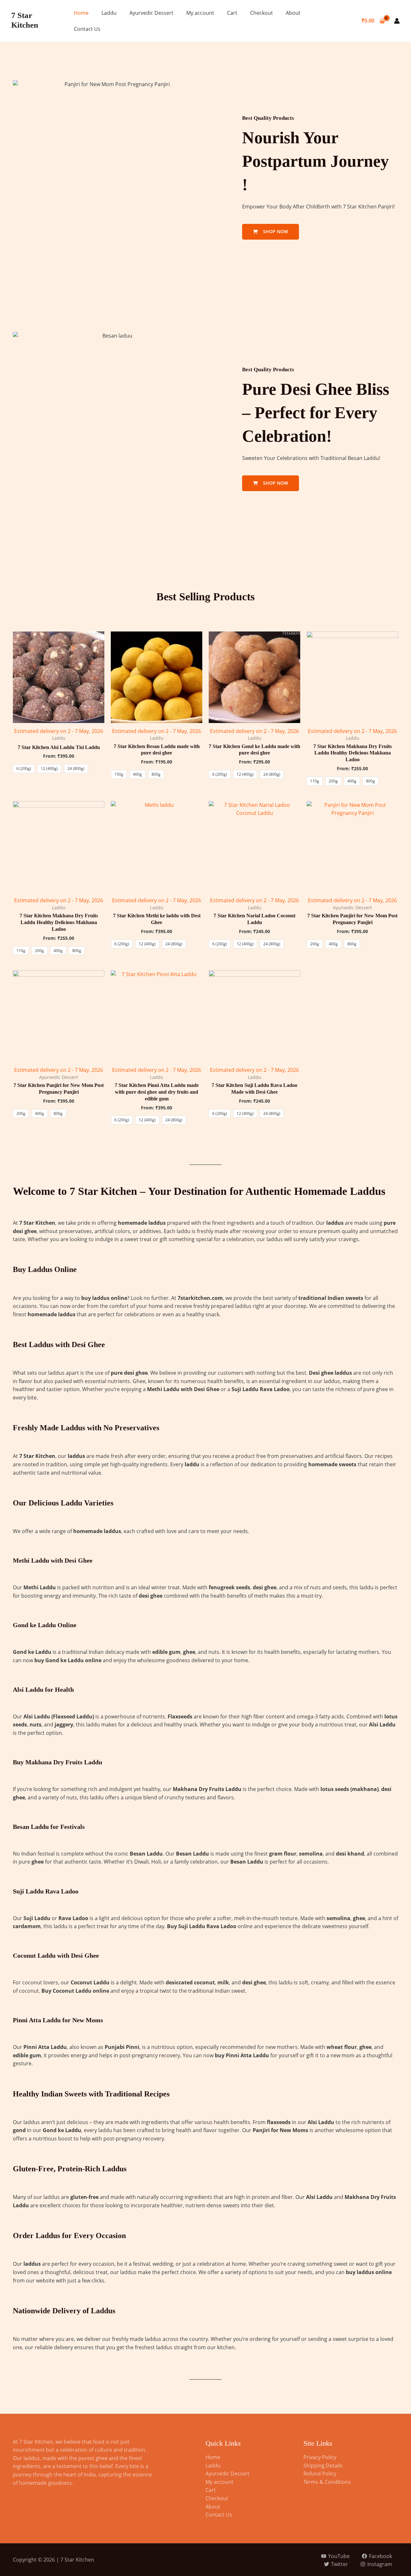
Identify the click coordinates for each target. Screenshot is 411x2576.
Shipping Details (323, 2466)
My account (200, 13)
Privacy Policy (320, 2457)
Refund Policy (320, 2474)
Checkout (262, 13)
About (293, 13)
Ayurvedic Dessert (151, 13)
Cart (232, 13)
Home (81, 13)
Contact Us (87, 29)
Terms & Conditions (327, 2482)
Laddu (109, 13)
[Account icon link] (397, 21)
